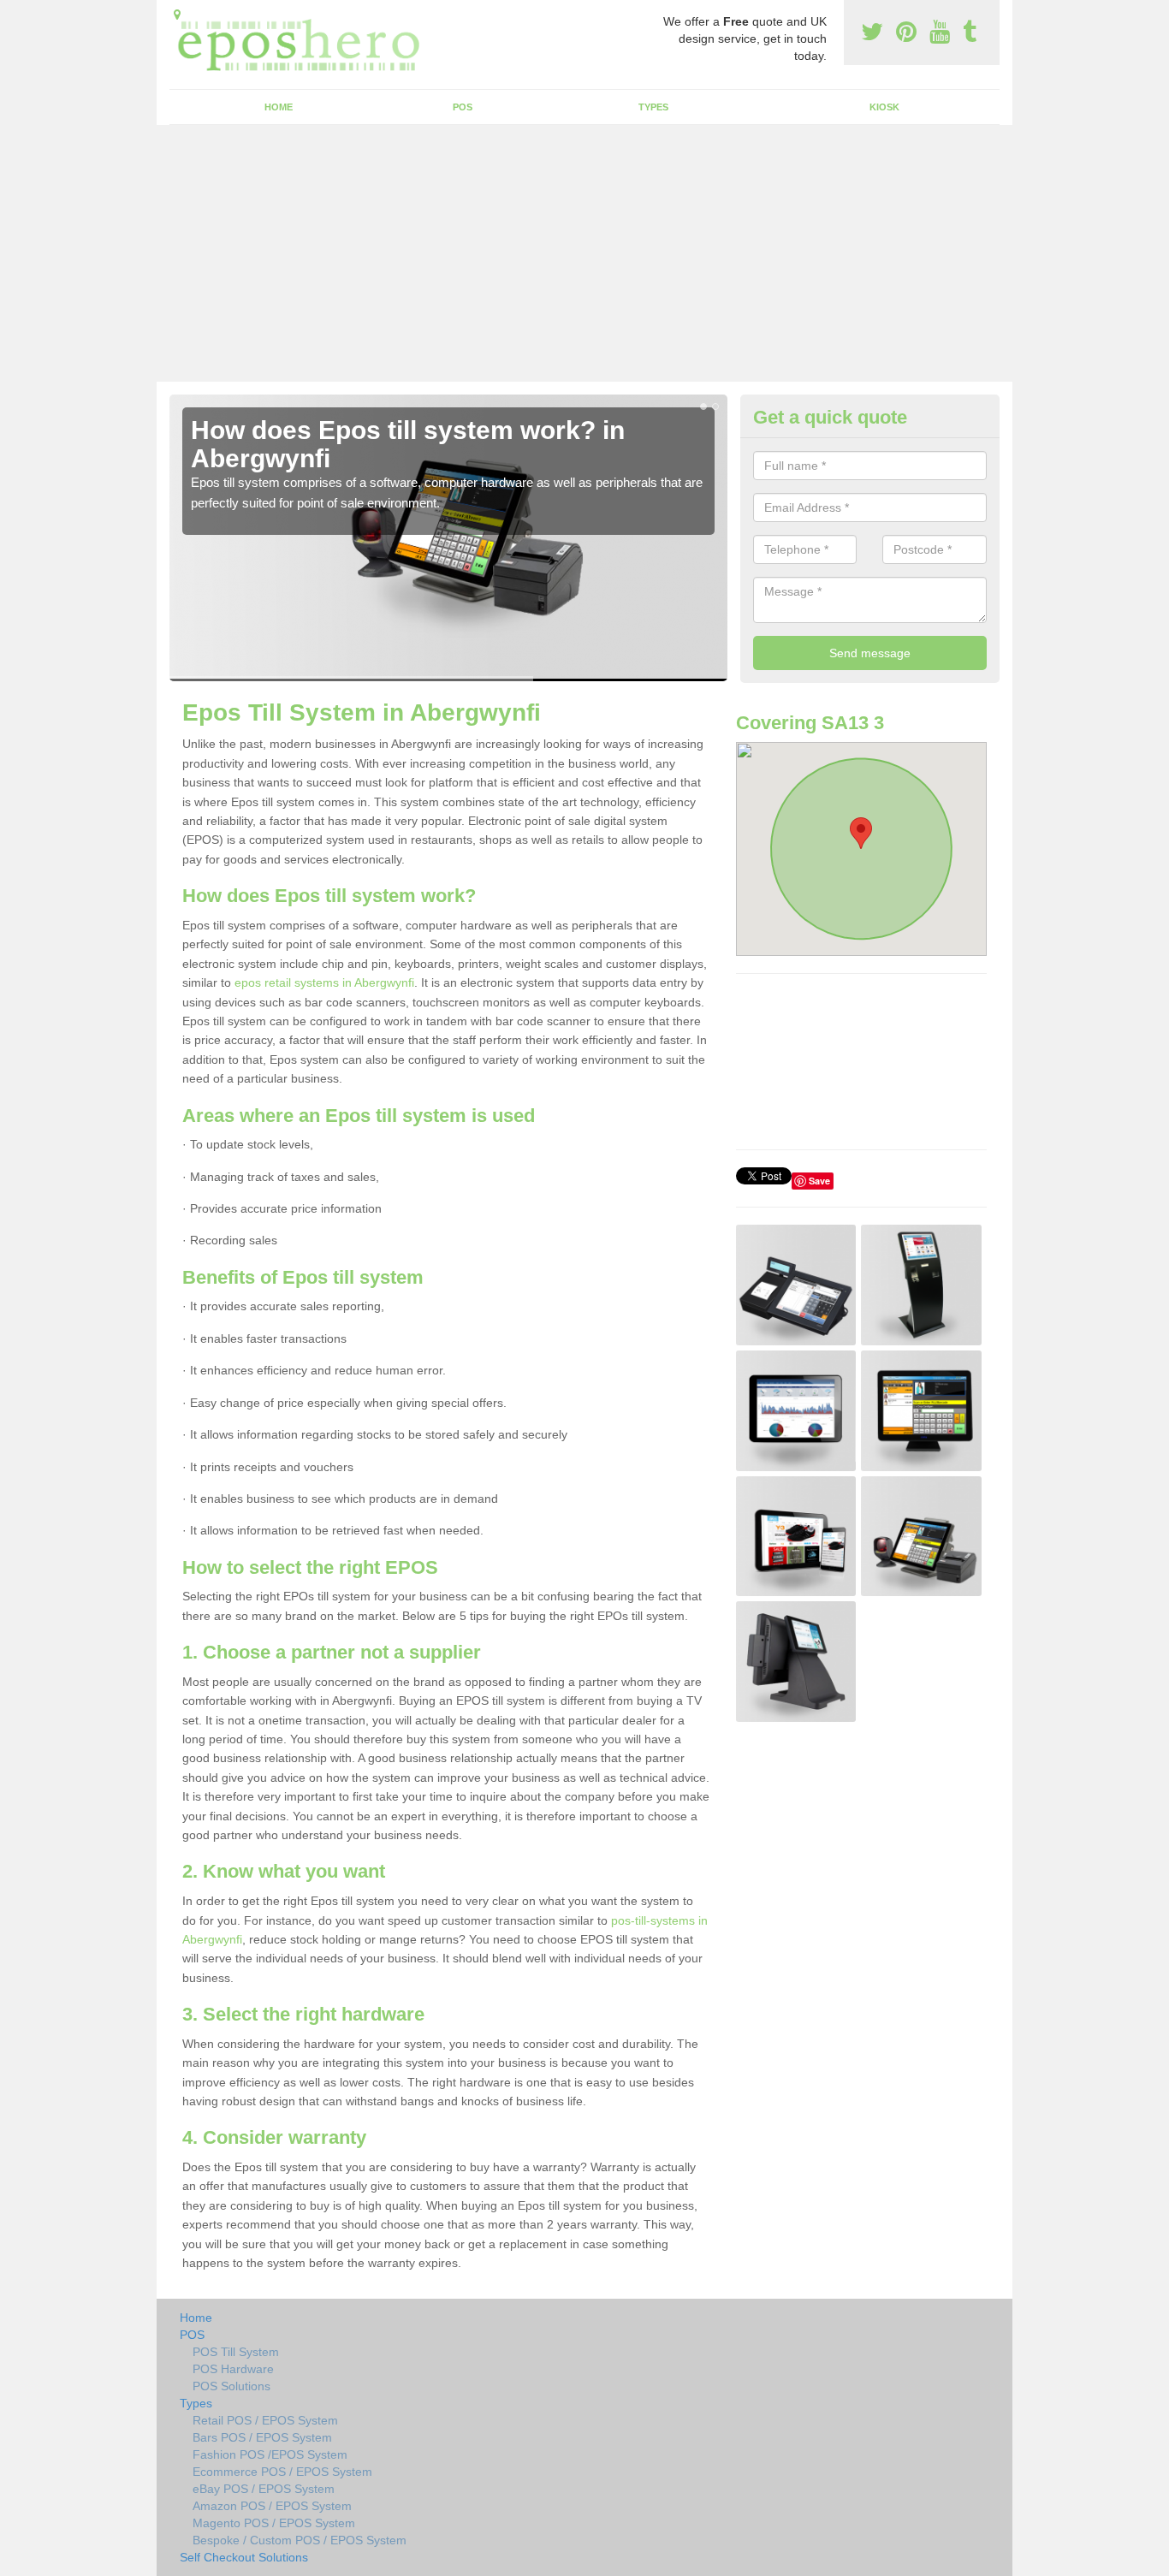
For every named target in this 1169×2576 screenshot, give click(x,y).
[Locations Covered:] (177, 15)
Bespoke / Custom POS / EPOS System (300, 2540)
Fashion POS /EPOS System (270, 2454)
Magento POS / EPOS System (274, 2523)
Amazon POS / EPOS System (272, 2506)
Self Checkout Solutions (244, 2557)
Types (653, 107)
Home (279, 107)
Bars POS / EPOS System (262, 2437)
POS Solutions (231, 2386)
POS (463, 107)
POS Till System (236, 2352)
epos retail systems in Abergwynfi (324, 982)
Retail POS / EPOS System (265, 2420)
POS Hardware (233, 2369)
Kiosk (884, 107)
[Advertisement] (584, 253)
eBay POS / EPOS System (264, 2489)
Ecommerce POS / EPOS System (282, 2472)
